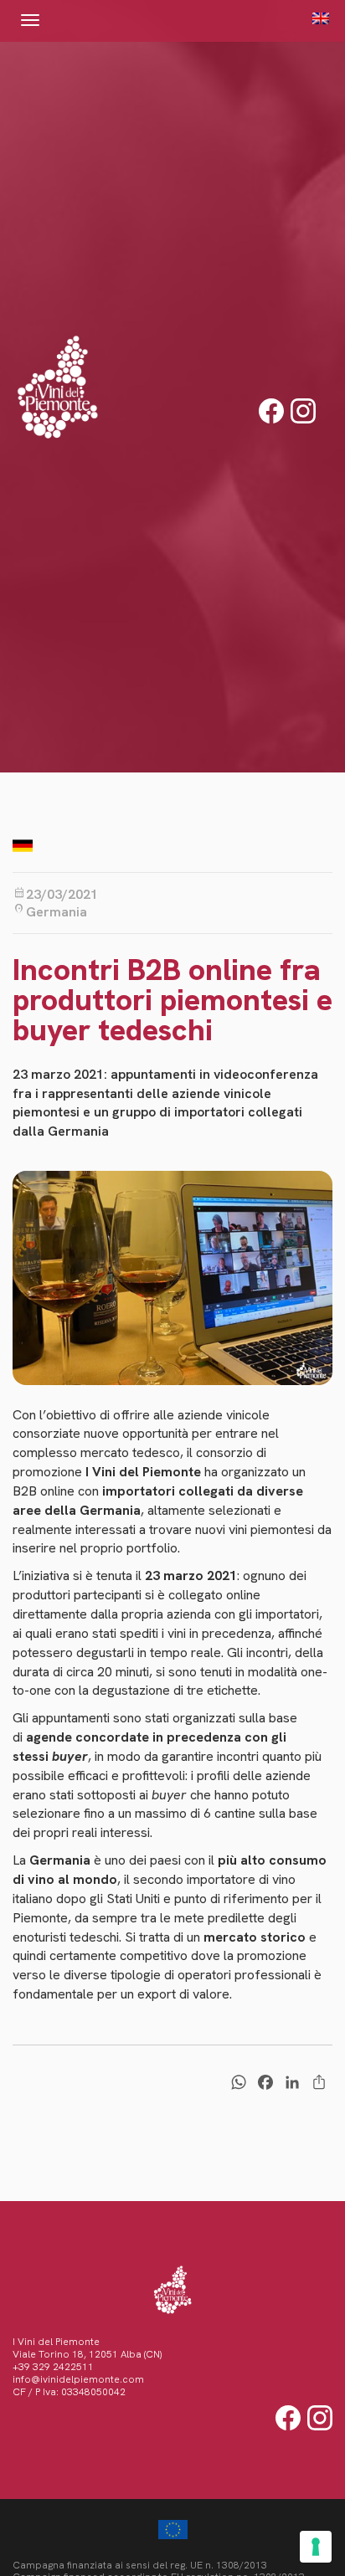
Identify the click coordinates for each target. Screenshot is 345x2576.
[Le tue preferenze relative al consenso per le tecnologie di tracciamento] (316, 2547)
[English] (316, 18)
